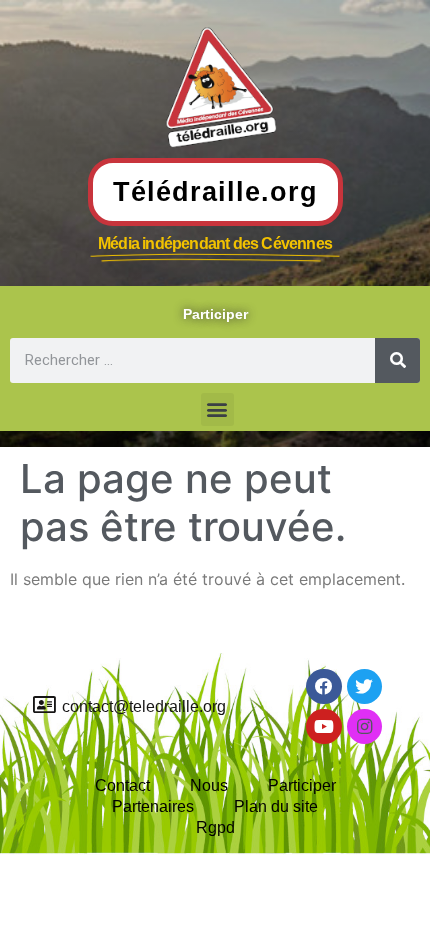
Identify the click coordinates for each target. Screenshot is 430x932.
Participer (302, 785)
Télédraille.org (215, 191)
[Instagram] (364, 726)
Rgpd (215, 827)
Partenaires (153, 806)
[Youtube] (323, 726)
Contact (122, 785)
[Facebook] (323, 686)
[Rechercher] (397, 360)
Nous (209, 785)
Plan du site (276, 806)
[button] (217, 409)
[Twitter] (364, 686)
